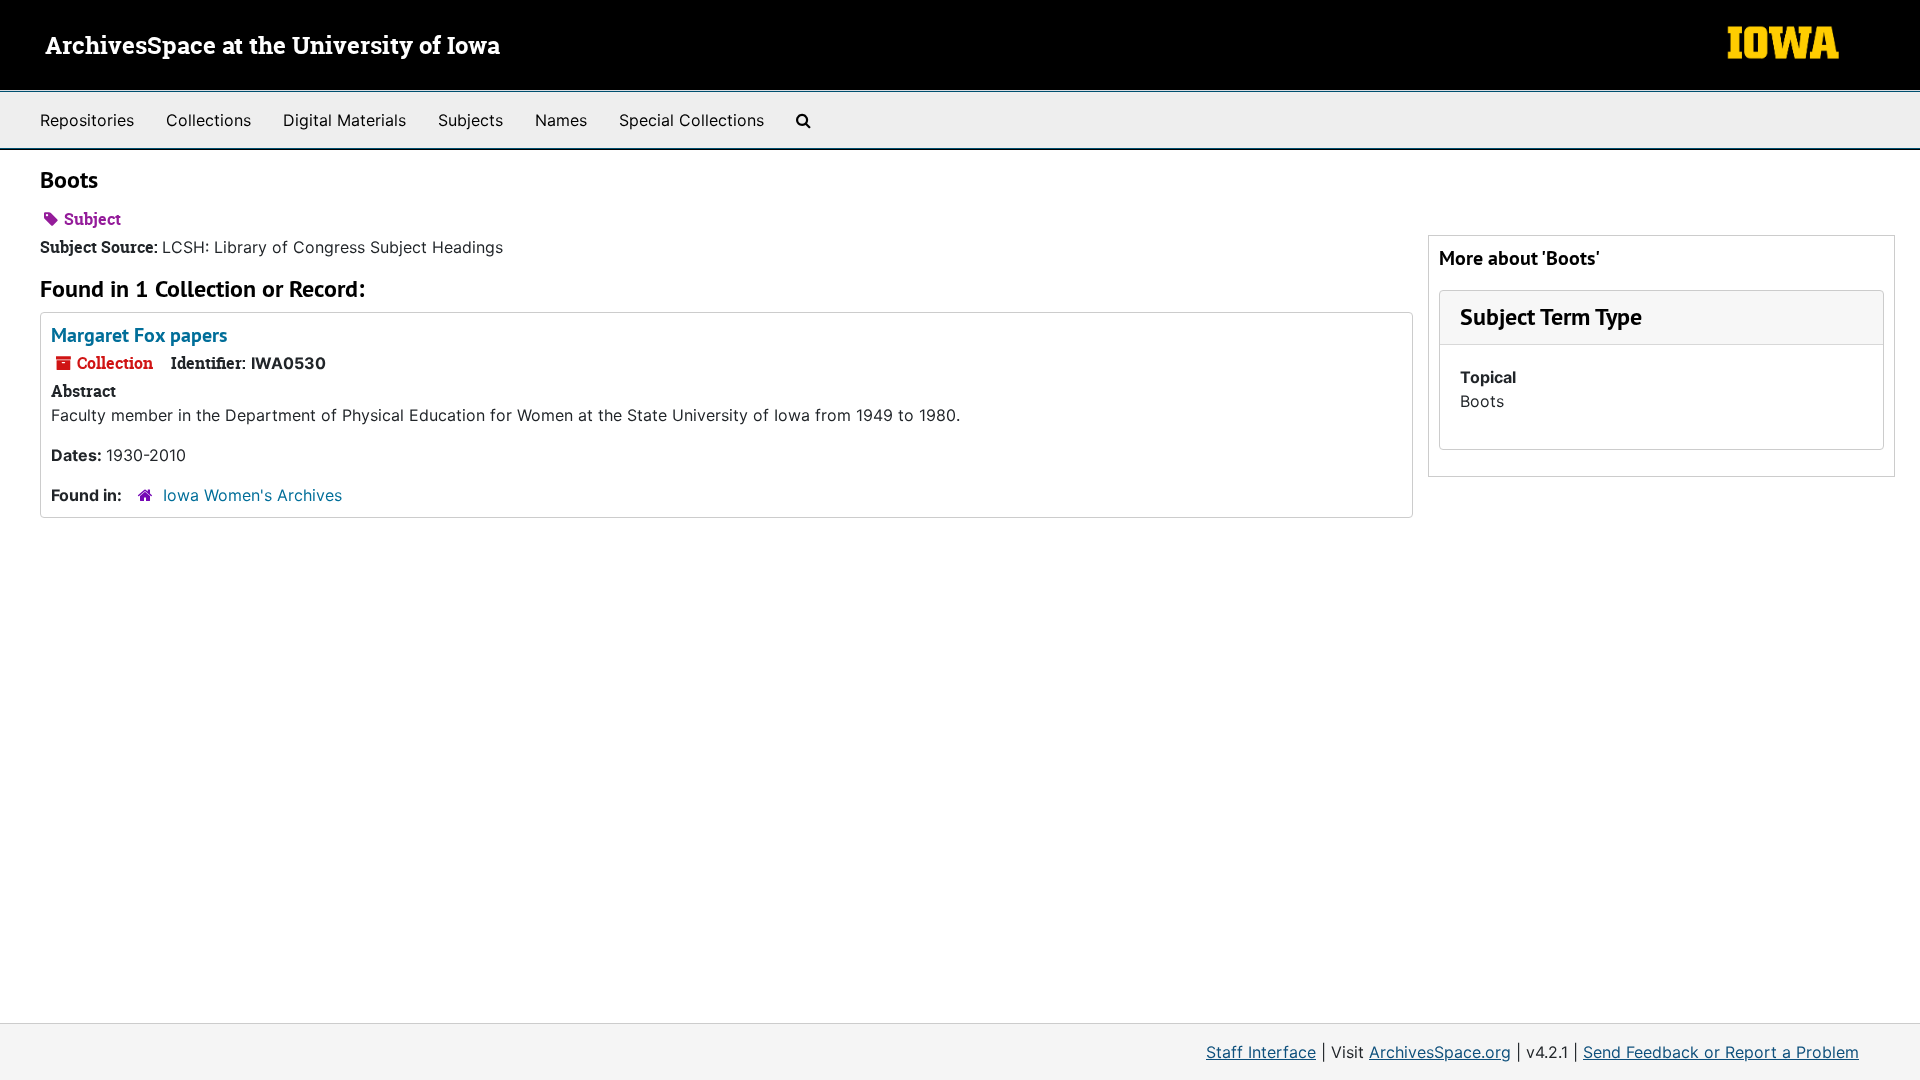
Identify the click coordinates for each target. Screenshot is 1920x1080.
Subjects (470, 120)
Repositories (87, 120)
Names (561, 120)
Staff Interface (1261, 1052)
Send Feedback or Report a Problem (1721, 1052)
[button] (1551, 316)
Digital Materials (344, 120)
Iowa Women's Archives (252, 495)
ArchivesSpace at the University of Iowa (272, 47)
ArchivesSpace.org (1440, 1052)
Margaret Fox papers (139, 335)
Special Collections (691, 120)
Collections (208, 120)
